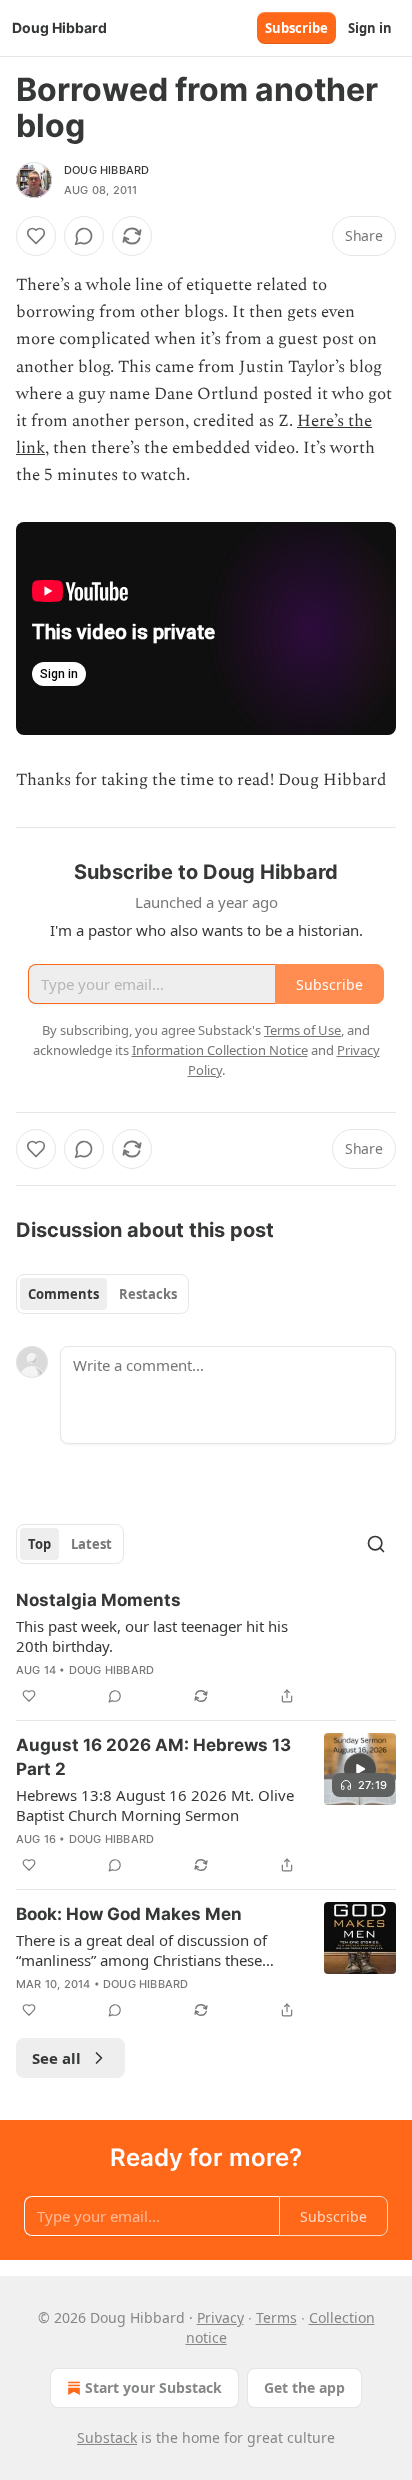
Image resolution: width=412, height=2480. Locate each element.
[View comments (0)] (84, 236)
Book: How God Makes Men (129, 1914)
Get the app (304, 2387)
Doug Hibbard (106, 170)
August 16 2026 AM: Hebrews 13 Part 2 (153, 1757)
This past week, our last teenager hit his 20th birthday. (152, 1636)
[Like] (36, 236)
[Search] (376, 1544)
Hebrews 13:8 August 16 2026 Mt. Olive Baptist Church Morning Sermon (155, 1805)
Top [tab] (39, 1544)
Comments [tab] (63, 1294)
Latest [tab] (91, 1544)
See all (56, 2058)
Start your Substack (153, 2387)
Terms (276, 2317)
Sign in (370, 28)
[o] (360, 1769)
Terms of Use (302, 1030)
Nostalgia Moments (98, 1600)
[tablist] (102, 1294)
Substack (107, 2437)
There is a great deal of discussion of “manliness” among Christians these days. (141, 1950)
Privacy (220, 2317)
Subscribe (296, 28)
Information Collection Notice (220, 1050)
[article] (206, 1648)
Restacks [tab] (148, 1294)
